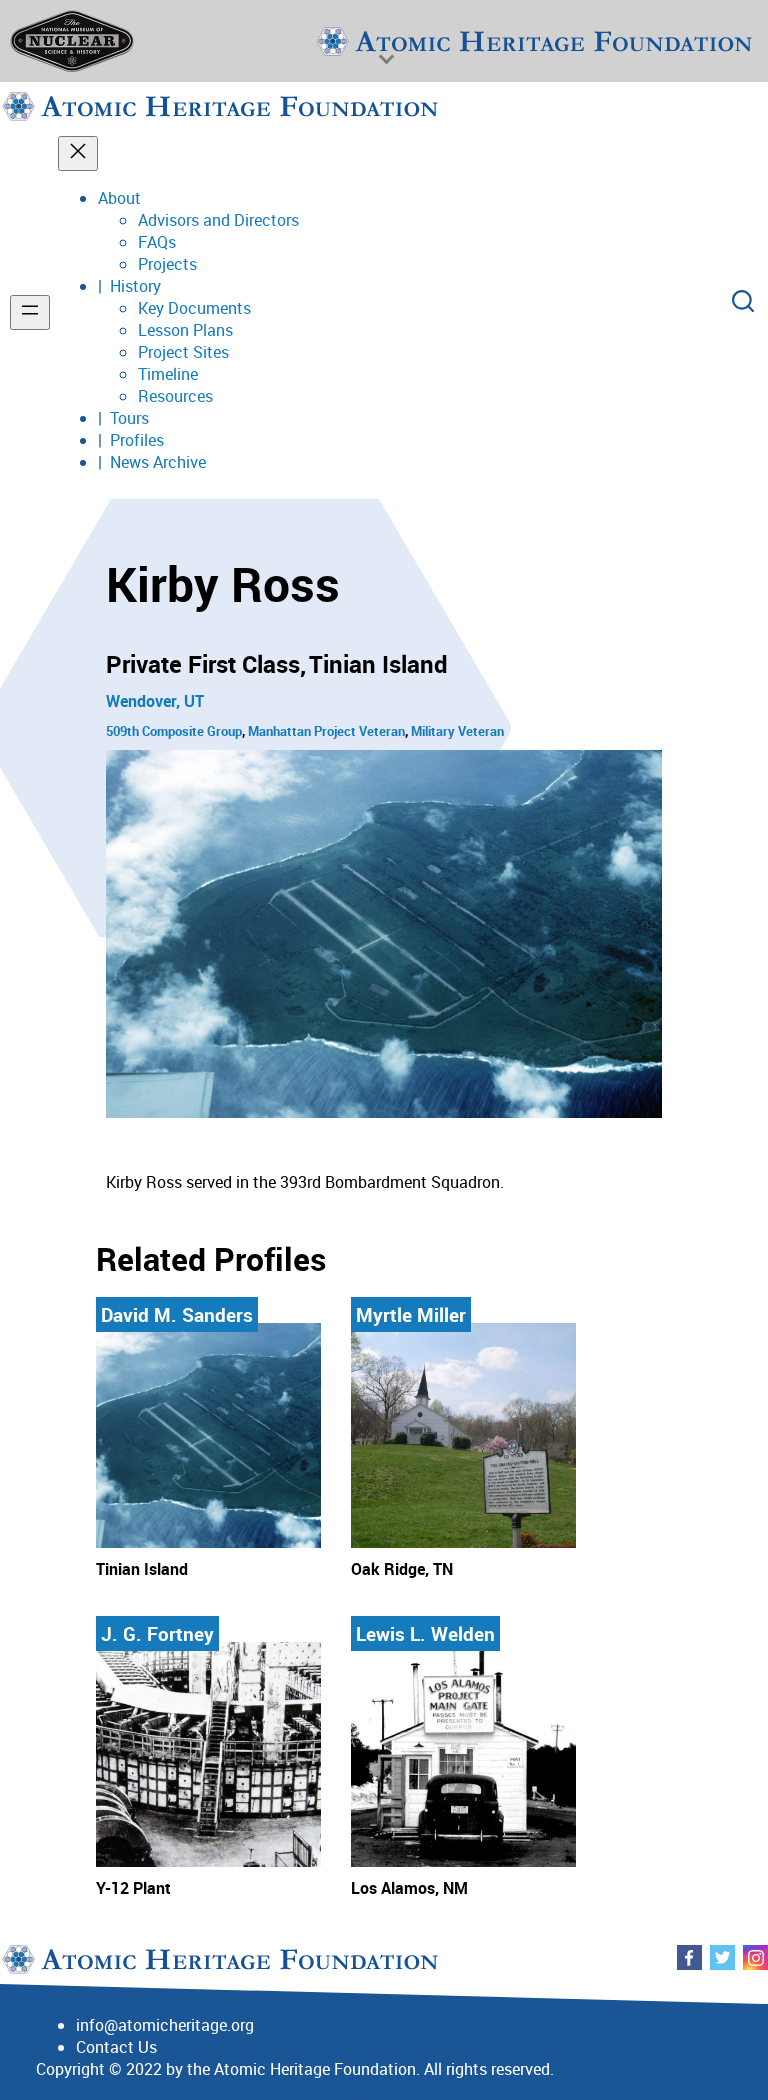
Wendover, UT (155, 701)
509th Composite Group (174, 731)
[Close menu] (78, 153)
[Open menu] (30, 312)
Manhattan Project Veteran (326, 731)
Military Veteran (457, 731)
